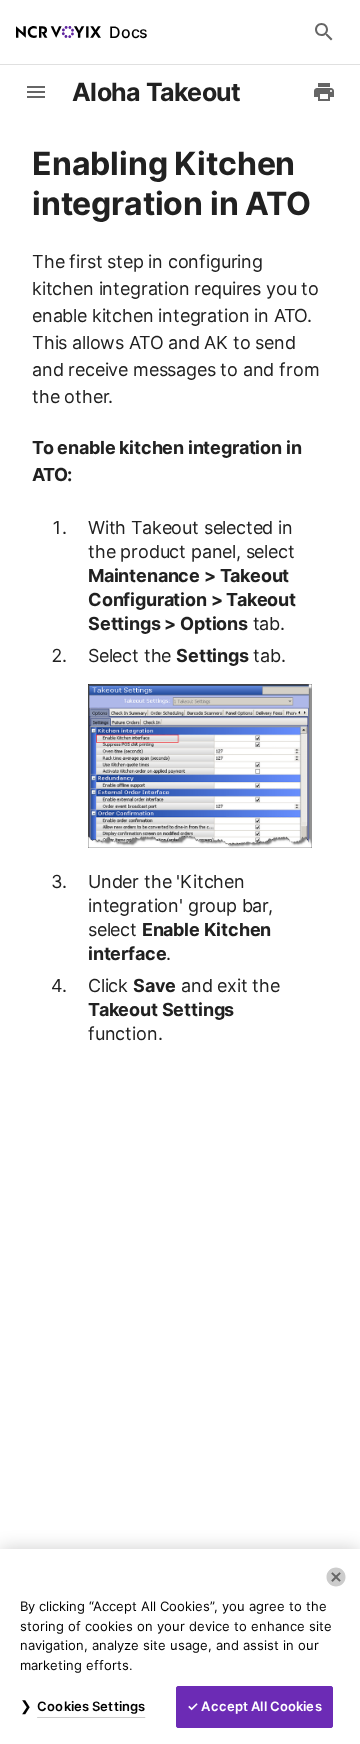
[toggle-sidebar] (36, 92)
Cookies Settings (91, 1706)
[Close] (336, 1577)
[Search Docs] (324, 32)
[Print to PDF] (324, 92)
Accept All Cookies (261, 1706)
